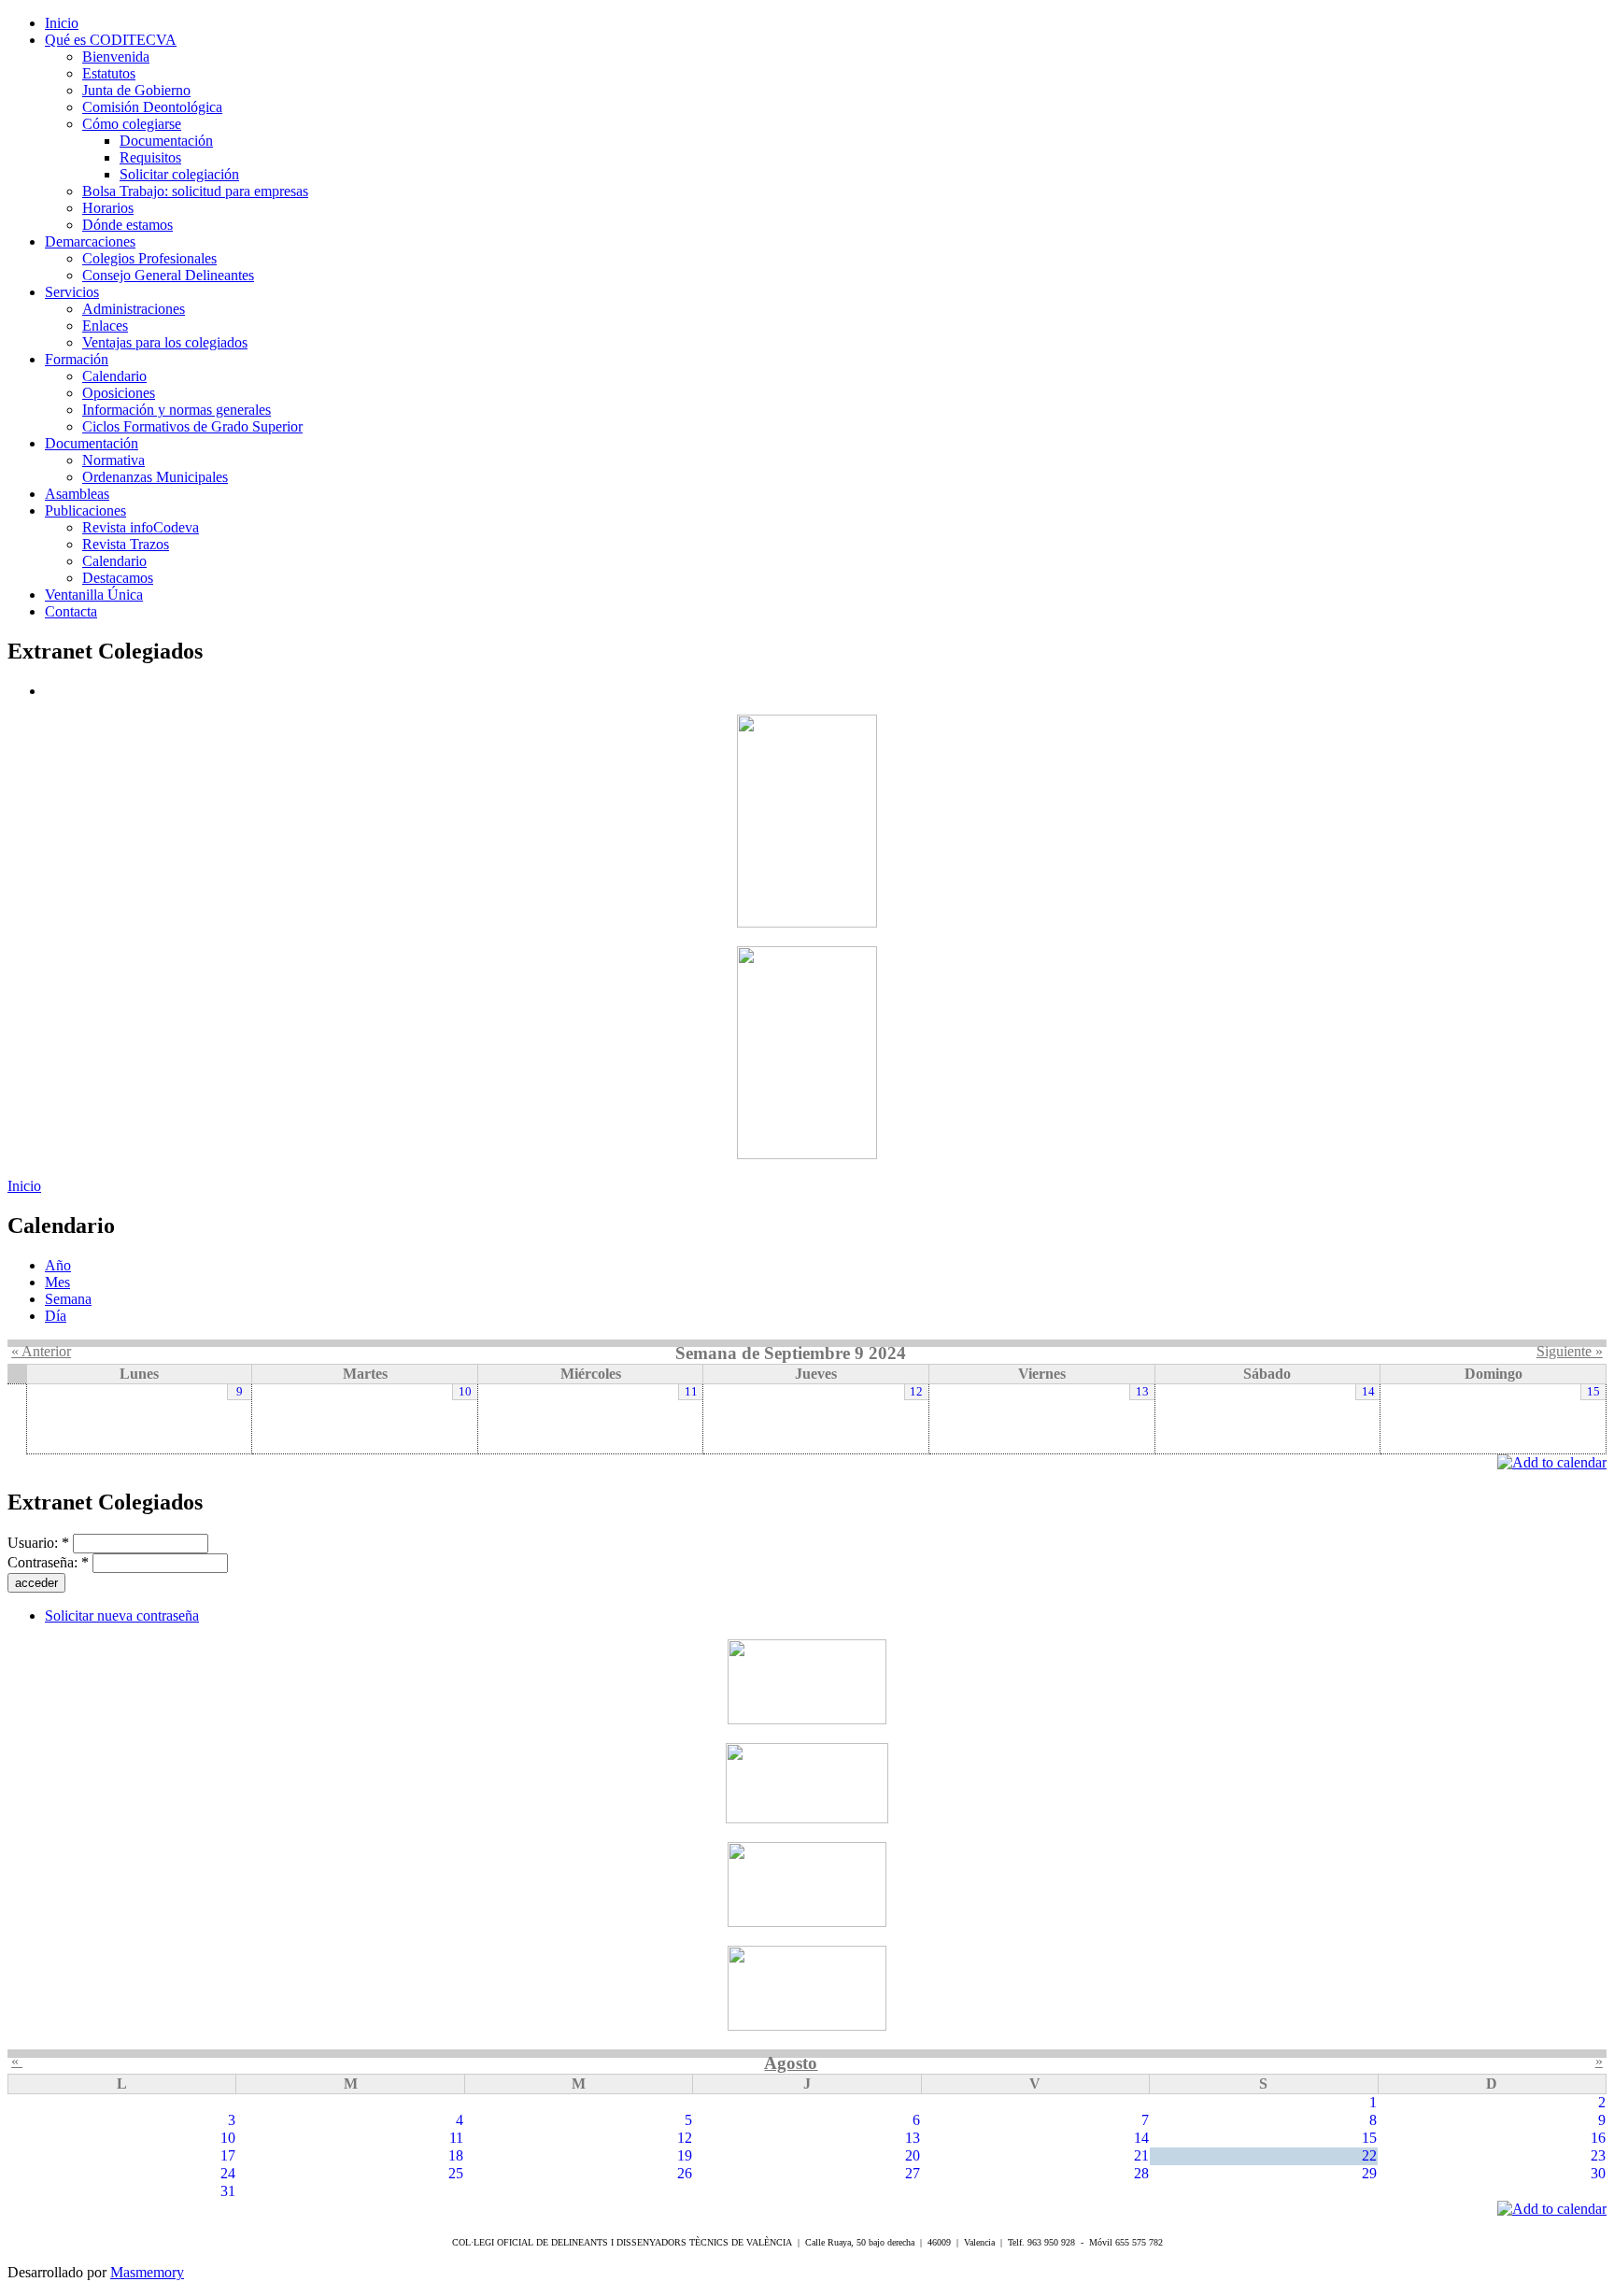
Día (56, 1316)
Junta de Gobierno (136, 90)
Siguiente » (1570, 1351)
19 (685, 2155)
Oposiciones (119, 393)
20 (913, 2155)
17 (228, 2155)
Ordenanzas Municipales (155, 477)
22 (1369, 2155)
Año (58, 1265)
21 (1141, 2155)
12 (916, 1392)
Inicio (24, 1186)
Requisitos (150, 157)
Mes (57, 1282)
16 (1598, 2138)
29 (1369, 2173)
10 (465, 1392)
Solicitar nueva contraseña (122, 1616)
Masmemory (147, 2272)
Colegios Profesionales (149, 258)
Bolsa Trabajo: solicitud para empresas (195, 191)
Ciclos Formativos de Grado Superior (192, 426)
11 (691, 1392)
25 (456, 2173)
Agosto (791, 2063)
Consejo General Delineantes (168, 275)
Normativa (113, 460)
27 (913, 2173)
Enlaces (105, 326)
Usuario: (38, 1543)
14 (1368, 1392)
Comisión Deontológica (152, 107)
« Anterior (41, 1351)
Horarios (108, 208)
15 (1593, 1392)
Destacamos (118, 578)
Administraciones (134, 309)
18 (456, 2155)
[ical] (1552, 1462)
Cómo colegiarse (132, 124)
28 (1141, 2173)
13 (1142, 1392)
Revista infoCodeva (141, 527)
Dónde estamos (127, 225)
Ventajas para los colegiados (165, 342)
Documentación (166, 141)
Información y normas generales (177, 410)
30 (1598, 2173)
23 (1598, 2155)
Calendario (114, 376)
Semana (68, 1299)
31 (228, 2191)
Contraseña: (48, 1562)
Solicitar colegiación (179, 174)
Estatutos (109, 73)
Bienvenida (116, 57)
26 (685, 2173)
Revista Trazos (126, 544)
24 (228, 2173)
